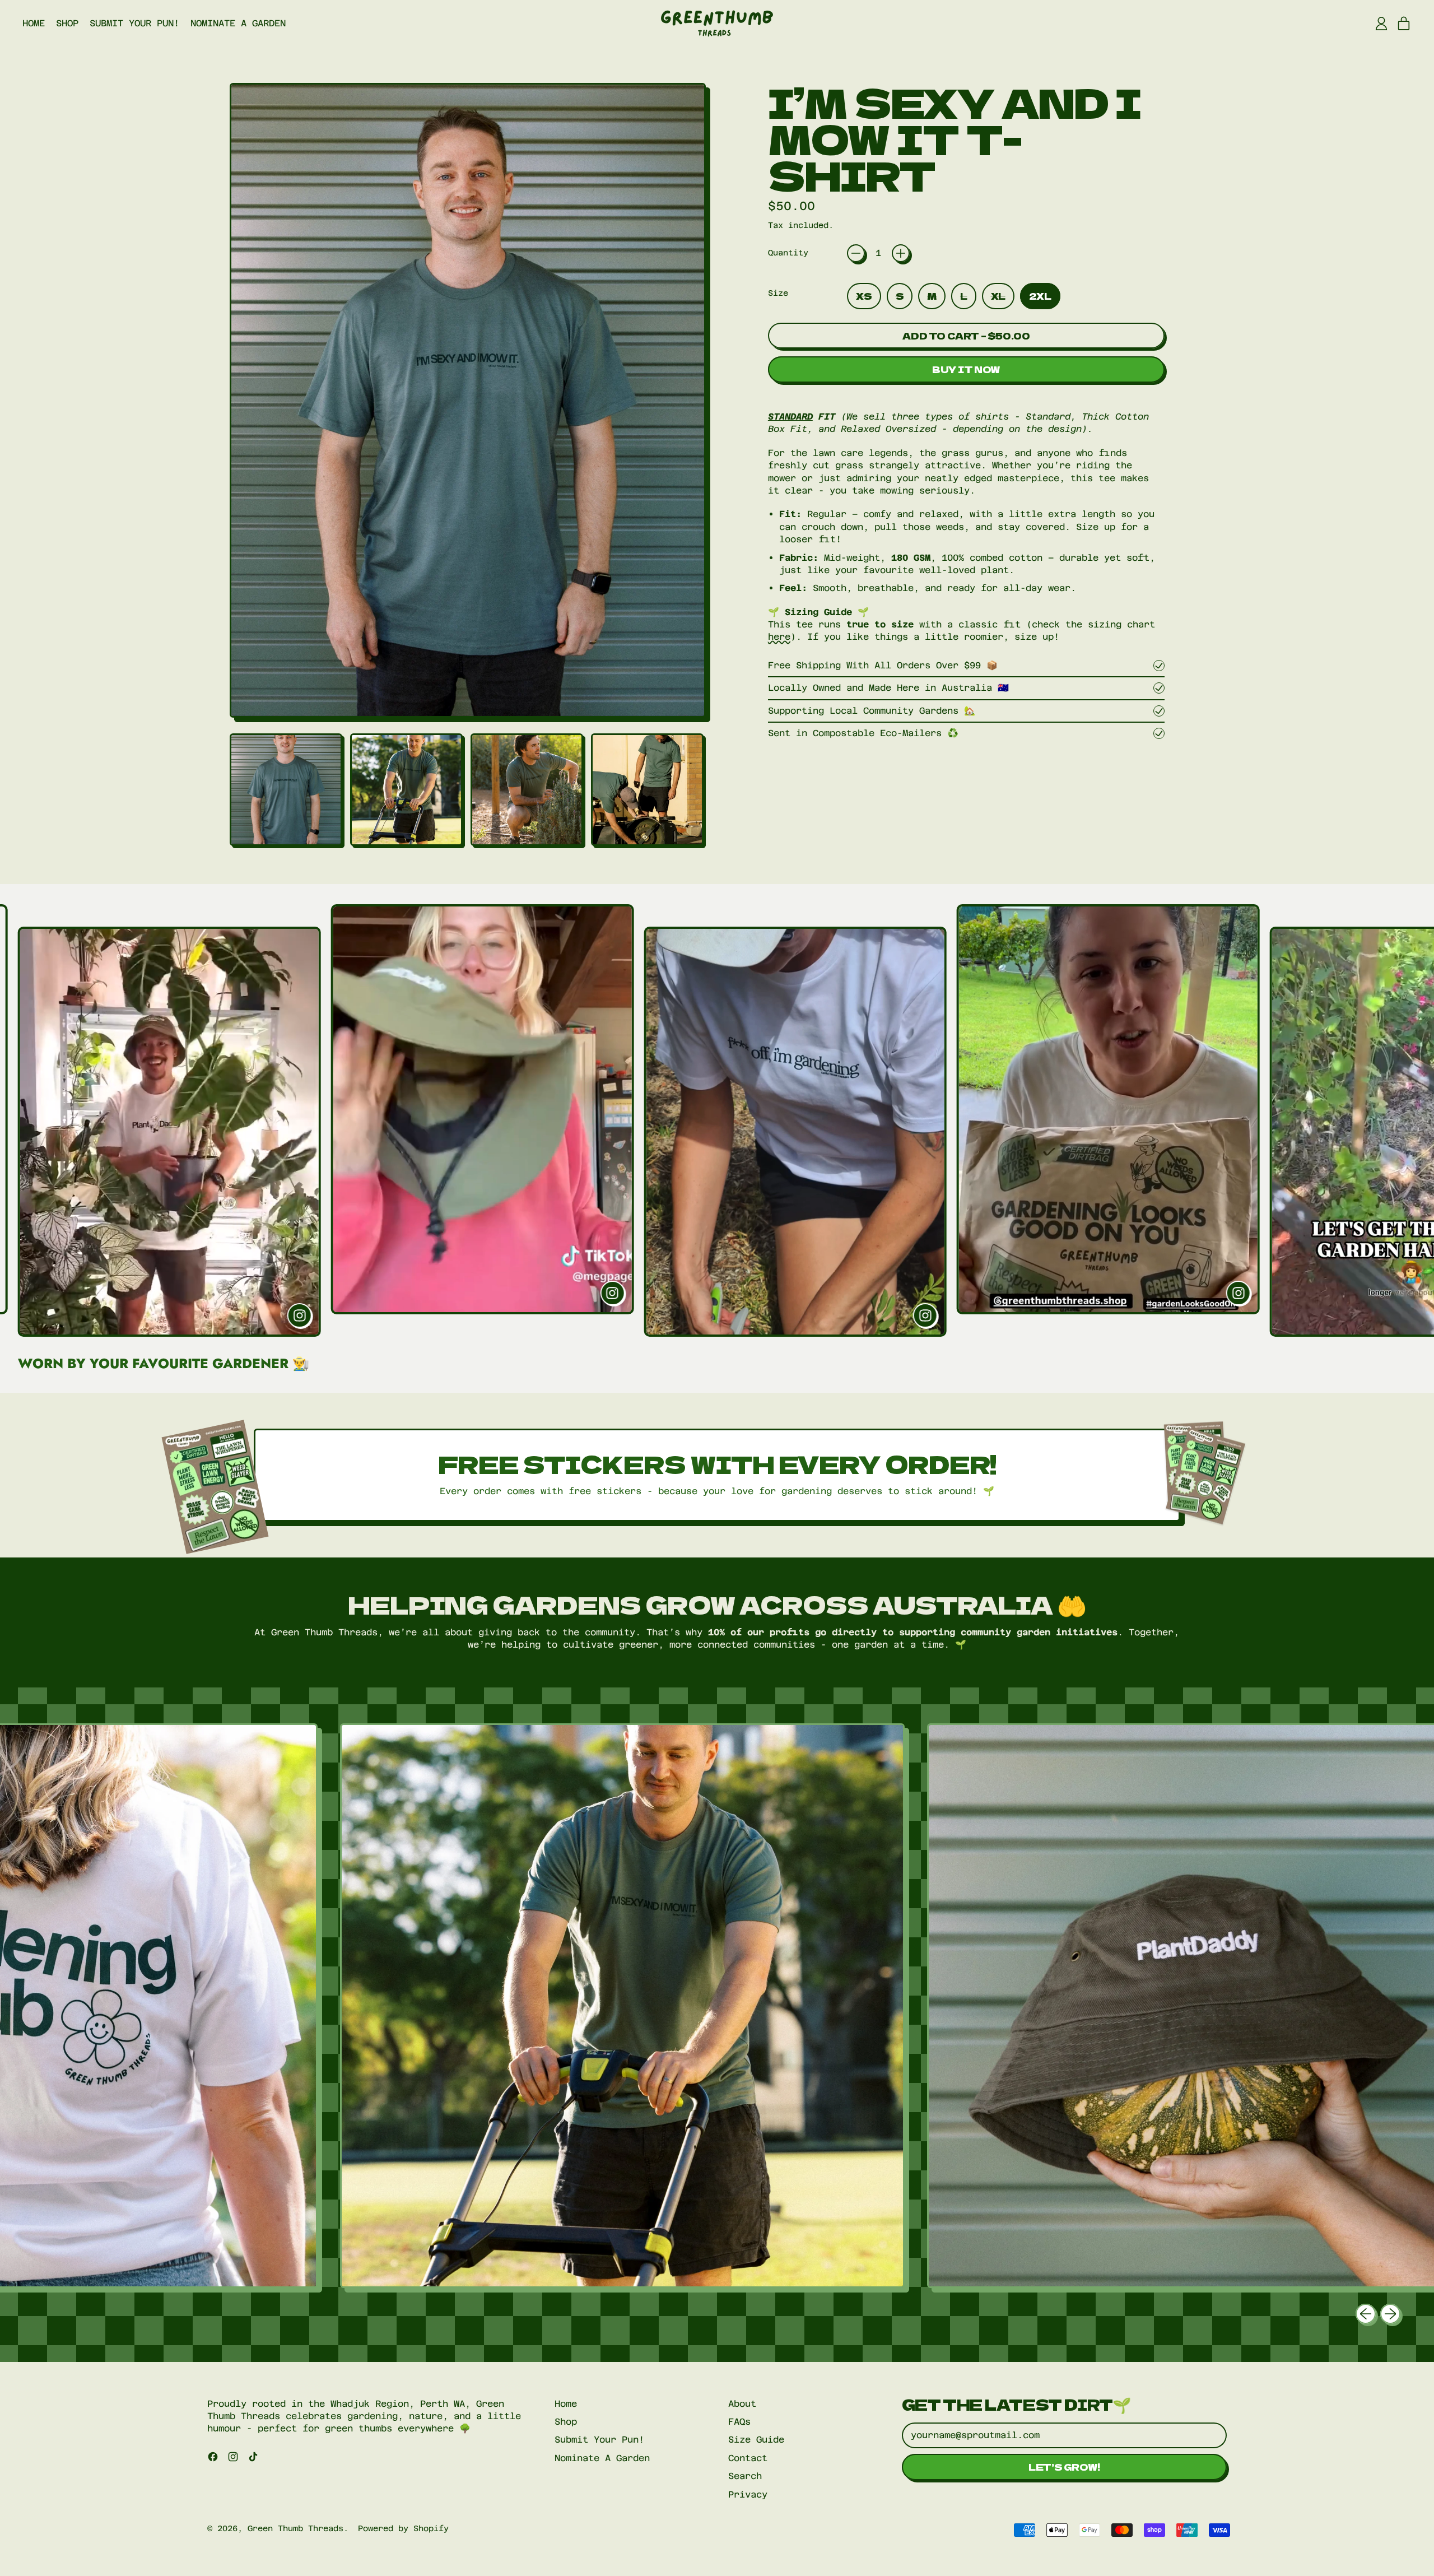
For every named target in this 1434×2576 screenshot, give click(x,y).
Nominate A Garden (238, 23)
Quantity (788, 253)
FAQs (739, 2422)
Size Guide (756, 2440)
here (779, 637)
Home (34, 23)
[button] (286, 790)
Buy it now (966, 369)
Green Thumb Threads (295, 2528)
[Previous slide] (17, 1120)
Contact (748, 2458)
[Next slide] (1417, 1120)
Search (745, 2476)
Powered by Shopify (403, 2528)
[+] (901, 253)
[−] (856, 253)
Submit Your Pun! (134, 23)
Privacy (748, 2494)
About (742, 2404)
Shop (67, 23)
